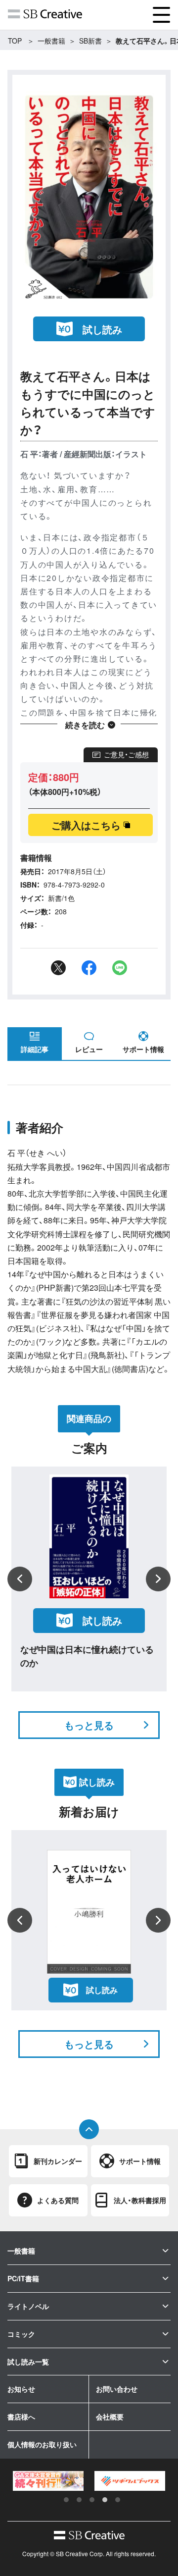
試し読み (102, 329)
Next (158, 1579)
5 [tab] (118, 2500)
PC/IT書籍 (23, 2278)
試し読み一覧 (28, 2362)
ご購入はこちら (86, 825)
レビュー (89, 1049)
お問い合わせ (117, 2389)
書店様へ (21, 2417)
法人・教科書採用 (140, 2200)
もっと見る (89, 1725)
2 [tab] (79, 2500)
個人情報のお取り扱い (42, 2444)
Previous (20, 1579)
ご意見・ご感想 (126, 754)
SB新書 (90, 41)
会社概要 (110, 2417)
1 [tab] (66, 2500)
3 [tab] (92, 2500)
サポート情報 (143, 1049)
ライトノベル (28, 2306)
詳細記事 (35, 1049)
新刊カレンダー (58, 2161)
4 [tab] (105, 2500)
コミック (21, 2334)
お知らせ (21, 2389)
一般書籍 (51, 41)
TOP (15, 41)
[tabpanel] (48, 2481)
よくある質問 (58, 2200)
